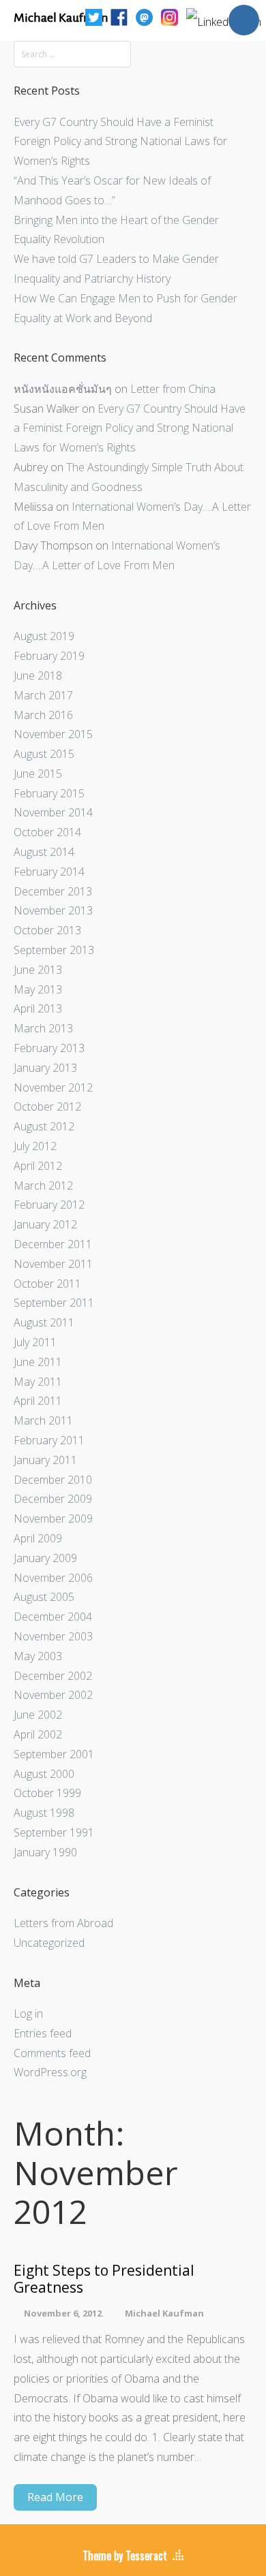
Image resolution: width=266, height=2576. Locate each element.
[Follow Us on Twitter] (94, 16)
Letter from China (173, 389)
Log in (28, 2014)
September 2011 (54, 1303)
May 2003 (38, 1656)
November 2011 (53, 1264)
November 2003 (53, 1636)
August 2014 (44, 852)
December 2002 (53, 1676)
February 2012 (49, 1205)
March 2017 (43, 695)
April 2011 (38, 1401)
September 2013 (54, 950)
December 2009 (53, 1499)
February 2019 (49, 656)
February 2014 (49, 872)
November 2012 (53, 1087)
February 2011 (49, 1440)
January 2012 (45, 1224)
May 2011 (38, 1382)
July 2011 (35, 1342)
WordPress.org (50, 2072)
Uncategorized (49, 1943)
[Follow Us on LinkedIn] (224, 16)
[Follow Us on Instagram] (169, 16)
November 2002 (53, 1695)
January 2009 (45, 1558)
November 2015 (53, 734)
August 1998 (44, 1813)
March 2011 (43, 1420)
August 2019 (44, 636)
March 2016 (43, 715)
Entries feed (43, 2033)
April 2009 (38, 1538)
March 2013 (43, 1028)
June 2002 (38, 1715)
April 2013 (38, 1008)
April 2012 (38, 1166)
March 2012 (43, 1186)
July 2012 (35, 1146)
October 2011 (47, 1284)
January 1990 (45, 1852)
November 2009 (53, 1518)
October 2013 (47, 930)
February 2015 (49, 793)
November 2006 (53, 1578)
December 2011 (53, 1244)
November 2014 (53, 812)
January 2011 (45, 1460)
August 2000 (44, 1774)
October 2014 (47, 832)
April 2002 (38, 1734)
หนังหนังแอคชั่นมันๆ (63, 389)
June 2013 (38, 970)
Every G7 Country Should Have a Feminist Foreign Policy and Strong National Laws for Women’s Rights (120, 142)
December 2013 (53, 891)
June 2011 (38, 1362)
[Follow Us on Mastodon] (144, 16)
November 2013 (53, 910)
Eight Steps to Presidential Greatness (104, 2279)
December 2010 (53, 1480)
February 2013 (49, 1048)
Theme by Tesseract (125, 2556)
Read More (55, 2497)
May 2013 (38, 989)
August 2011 (44, 1322)
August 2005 (44, 1597)
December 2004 (53, 1617)
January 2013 (45, 1068)
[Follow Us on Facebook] (119, 16)
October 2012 (47, 1107)
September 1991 (54, 1832)
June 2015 (38, 774)
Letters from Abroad (63, 1923)
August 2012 (44, 1126)
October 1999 (47, 1793)
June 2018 (38, 675)
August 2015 (44, 754)
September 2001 (54, 1754)
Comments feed (52, 2053)
